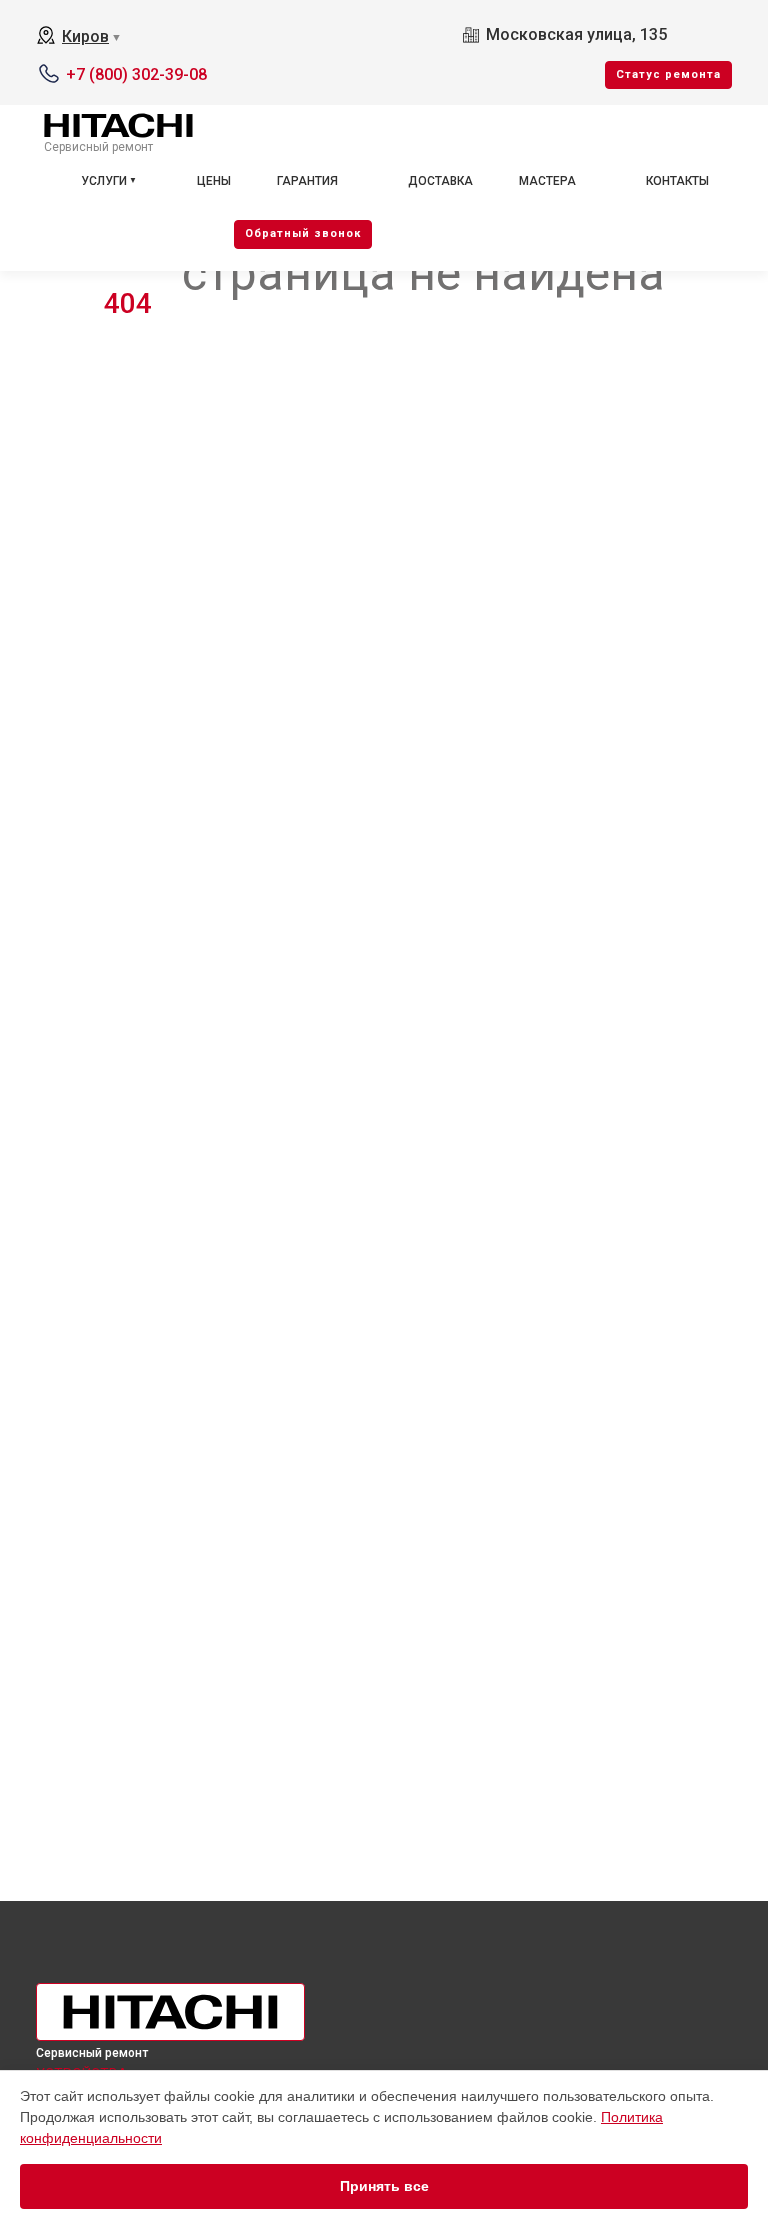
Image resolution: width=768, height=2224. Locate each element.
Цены (214, 181)
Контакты (677, 181)
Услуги (104, 181)
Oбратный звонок (303, 233)
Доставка (440, 181)
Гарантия (307, 181)
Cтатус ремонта (668, 74)
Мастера (547, 181)
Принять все (384, 2186)
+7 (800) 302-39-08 (136, 74)
